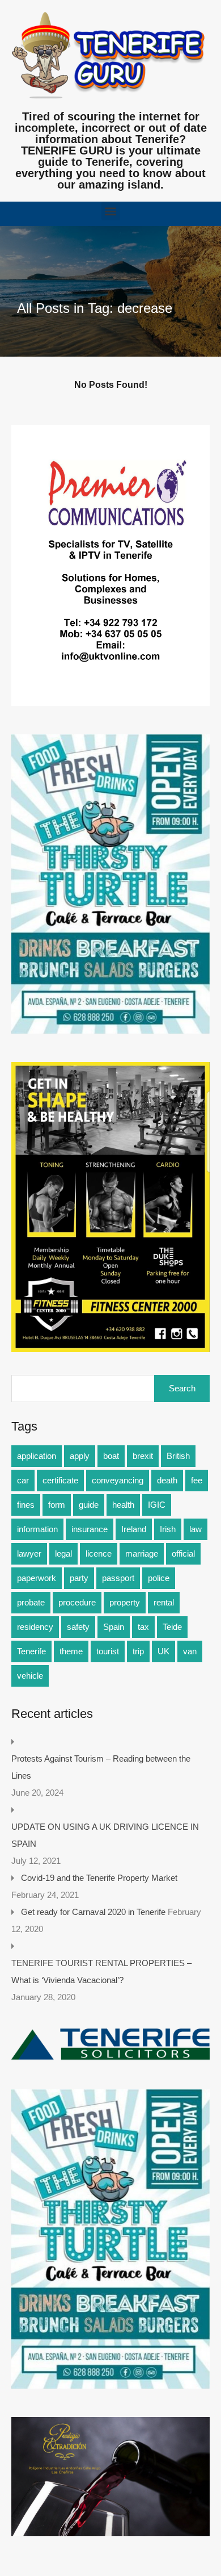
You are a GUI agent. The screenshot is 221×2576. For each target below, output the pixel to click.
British (178, 1456)
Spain (114, 1627)
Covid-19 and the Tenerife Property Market (99, 1878)
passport (118, 1578)
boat (111, 1456)
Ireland (134, 1529)
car (23, 1480)
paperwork (37, 1578)
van (190, 1651)
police (159, 1578)
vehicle (30, 1676)
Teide (172, 1627)
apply (80, 1456)
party (79, 1578)
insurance (90, 1529)
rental (164, 1602)
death (167, 1480)
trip (138, 1651)
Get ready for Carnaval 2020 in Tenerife (93, 1912)
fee (197, 1480)
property (125, 1602)
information (37, 1529)
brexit (143, 1456)
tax (143, 1627)
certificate (60, 1480)
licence (99, 1553)
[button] (111, 211)
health (123, 1505)
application (37, 1456)
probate (31, 1602)
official (183, 1553)
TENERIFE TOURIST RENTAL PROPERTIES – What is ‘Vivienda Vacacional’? (101, 1971)
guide (89, 1505)
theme (71, 1651)
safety (78, 1627)
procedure (77, 1602)
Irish (168, 1529)
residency (35, 1627)
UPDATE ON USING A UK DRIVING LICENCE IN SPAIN (105, 1835)
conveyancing (118, 1480)
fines (26, 1505)
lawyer (29, 1553)
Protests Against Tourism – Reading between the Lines (101, 1767)
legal (63, 1553)
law (195, 1529)
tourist (108, 1651)
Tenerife (31, 1651)
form (57, 1505)
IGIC (157, 1505)
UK (163, 1651)
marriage (142, 1553)
